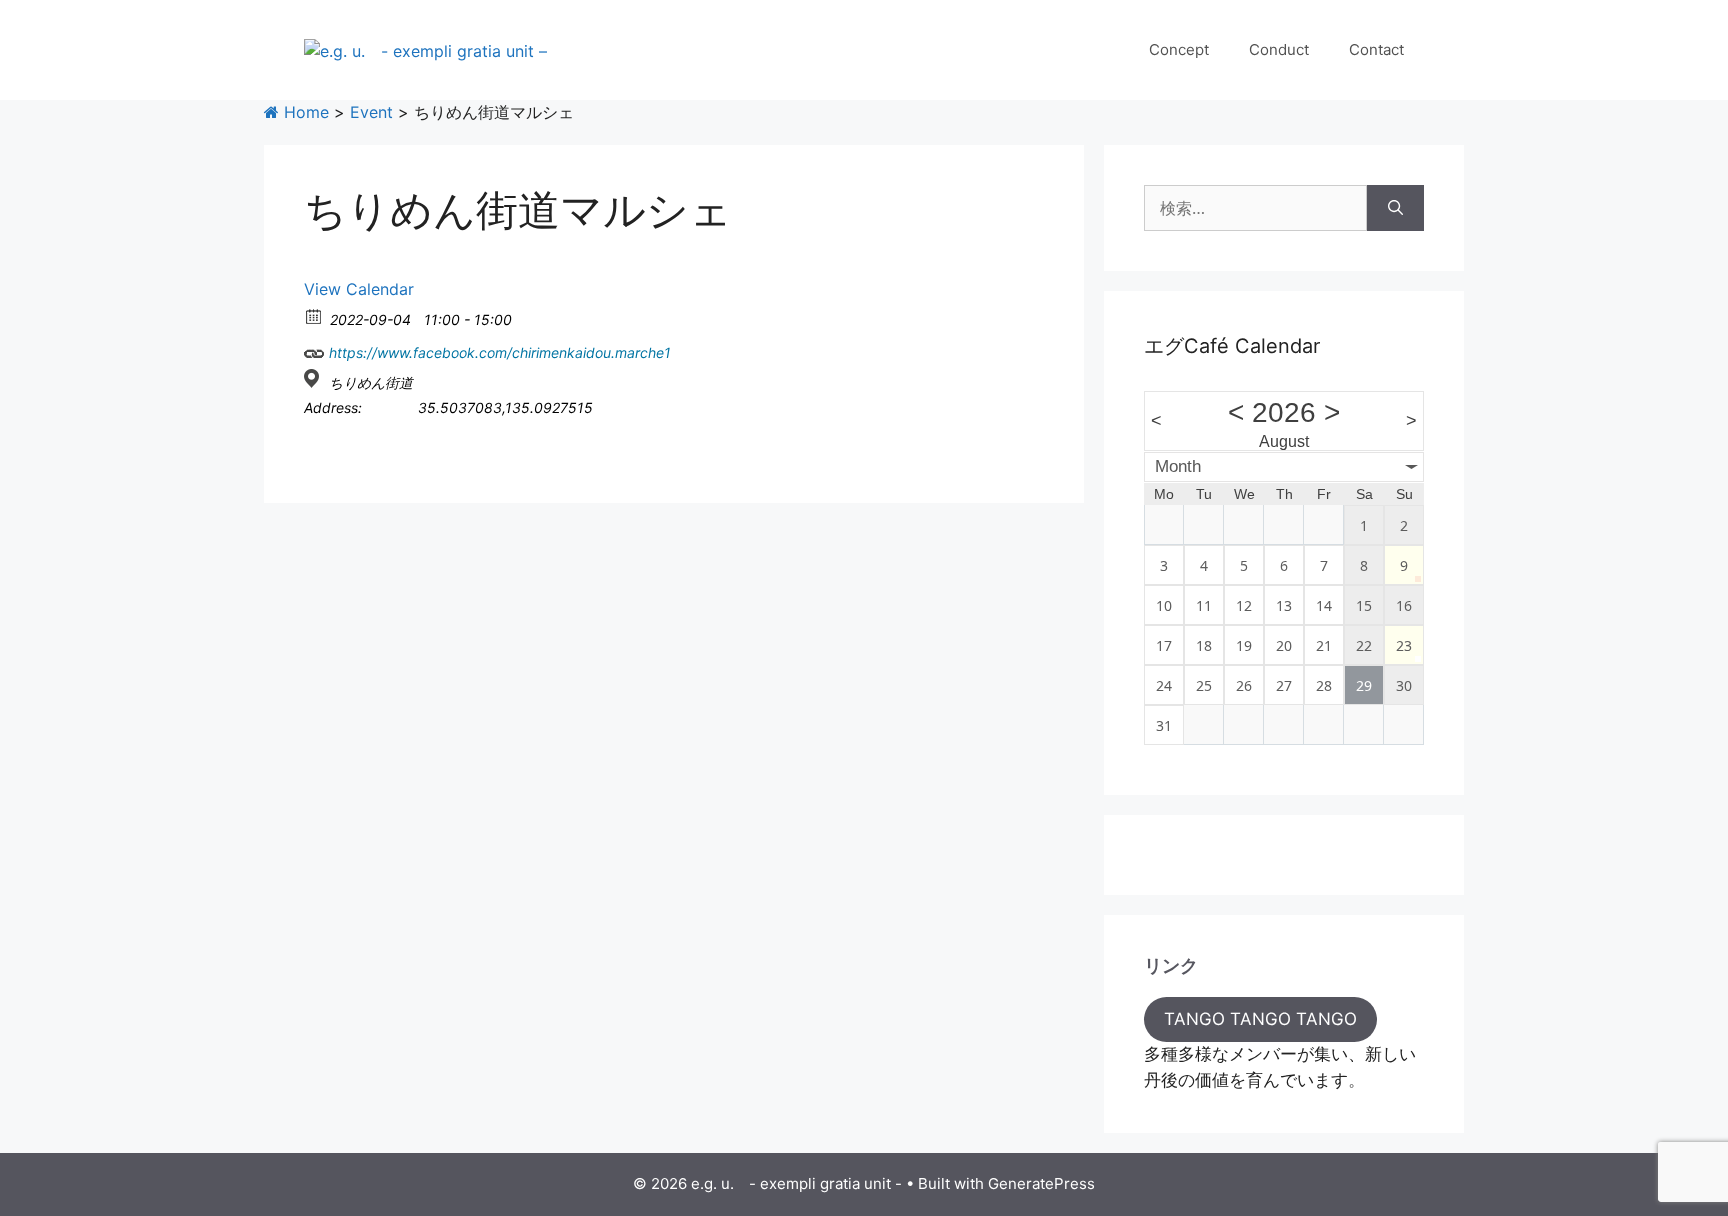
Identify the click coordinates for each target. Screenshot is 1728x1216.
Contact (1376, 49)
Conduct (1279, 49)
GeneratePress (1041, 1183)
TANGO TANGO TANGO (1260, 1019)
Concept (1179, 49)
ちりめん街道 (371, 382)
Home (304, 112)
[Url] (314, 348)
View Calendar (359, 289)
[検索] (1395, 208)
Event (371, 112)
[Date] (314, 315)
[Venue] (314, 378)
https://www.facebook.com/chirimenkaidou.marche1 (498, 352)
